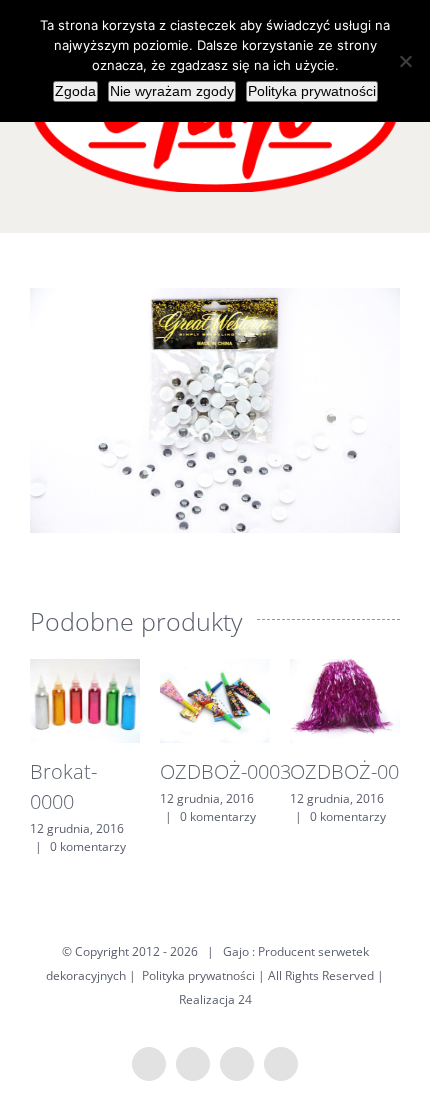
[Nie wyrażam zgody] (405, 61)
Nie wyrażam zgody (172, 91)
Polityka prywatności (198, 975)
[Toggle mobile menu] (392, 202)
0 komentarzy (88, 846)
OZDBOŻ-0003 (225, 771)
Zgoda (75, 91)
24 (245, 999)
